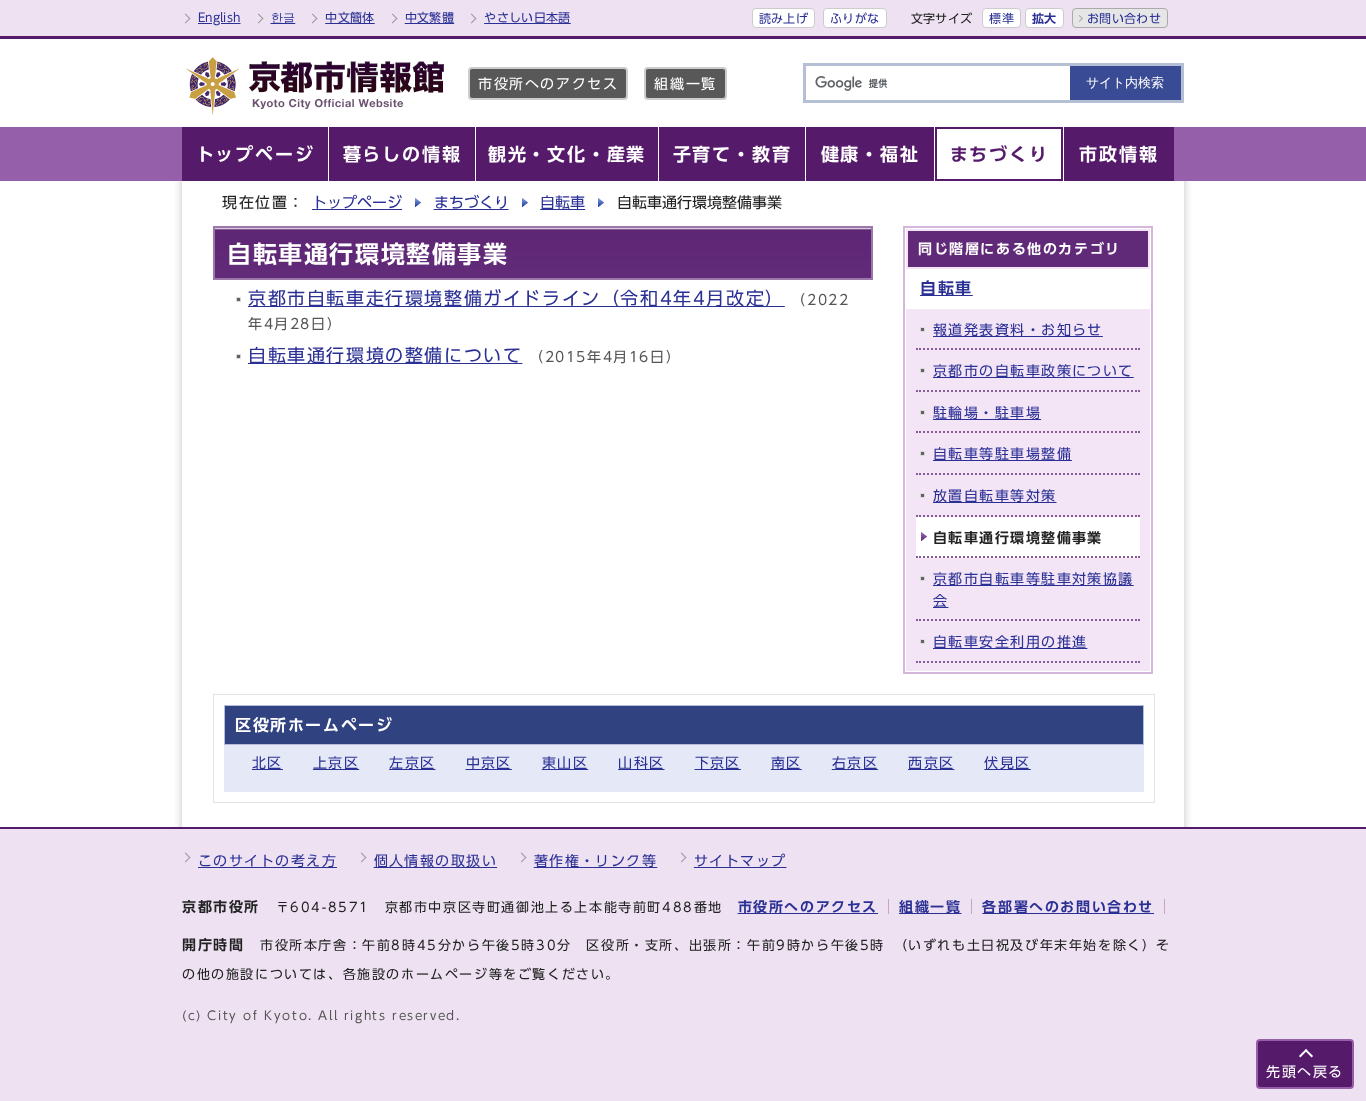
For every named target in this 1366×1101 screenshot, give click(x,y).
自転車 (562, 202)
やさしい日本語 (527, 17)
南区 (786, 762)
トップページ (357, 202)
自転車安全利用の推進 (1010, 641)
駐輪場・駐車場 (987, 412)
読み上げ (783, 18)
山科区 (641, 762)
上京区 (336, 762)
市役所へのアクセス (548, 83)
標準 (1001, 18)
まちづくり (471, 202)
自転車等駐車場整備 (1002, 453)
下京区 (718, 762)
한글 (283, 17)
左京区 (412, 762)
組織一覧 (685, 83)
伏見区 (1007, 762)
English (219, 17)
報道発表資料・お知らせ (1018, 329)
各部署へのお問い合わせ (1068, 906)
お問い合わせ (1124, 18)
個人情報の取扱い (436, 860)
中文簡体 (349, 17)
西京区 (931, 762)
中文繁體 (429, 17)
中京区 (489, 762)
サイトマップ (740, 860)
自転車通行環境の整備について (385, 355)
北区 (267, 762)
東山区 (565, 762)
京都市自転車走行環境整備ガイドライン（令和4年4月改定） (516, 298)
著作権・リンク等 (596, 860)
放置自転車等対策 (995, 495)
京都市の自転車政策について (1033, 370)
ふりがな (854, 18)
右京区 (855, 762)
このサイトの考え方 (267, 860)
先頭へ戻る (1305, 1071)
